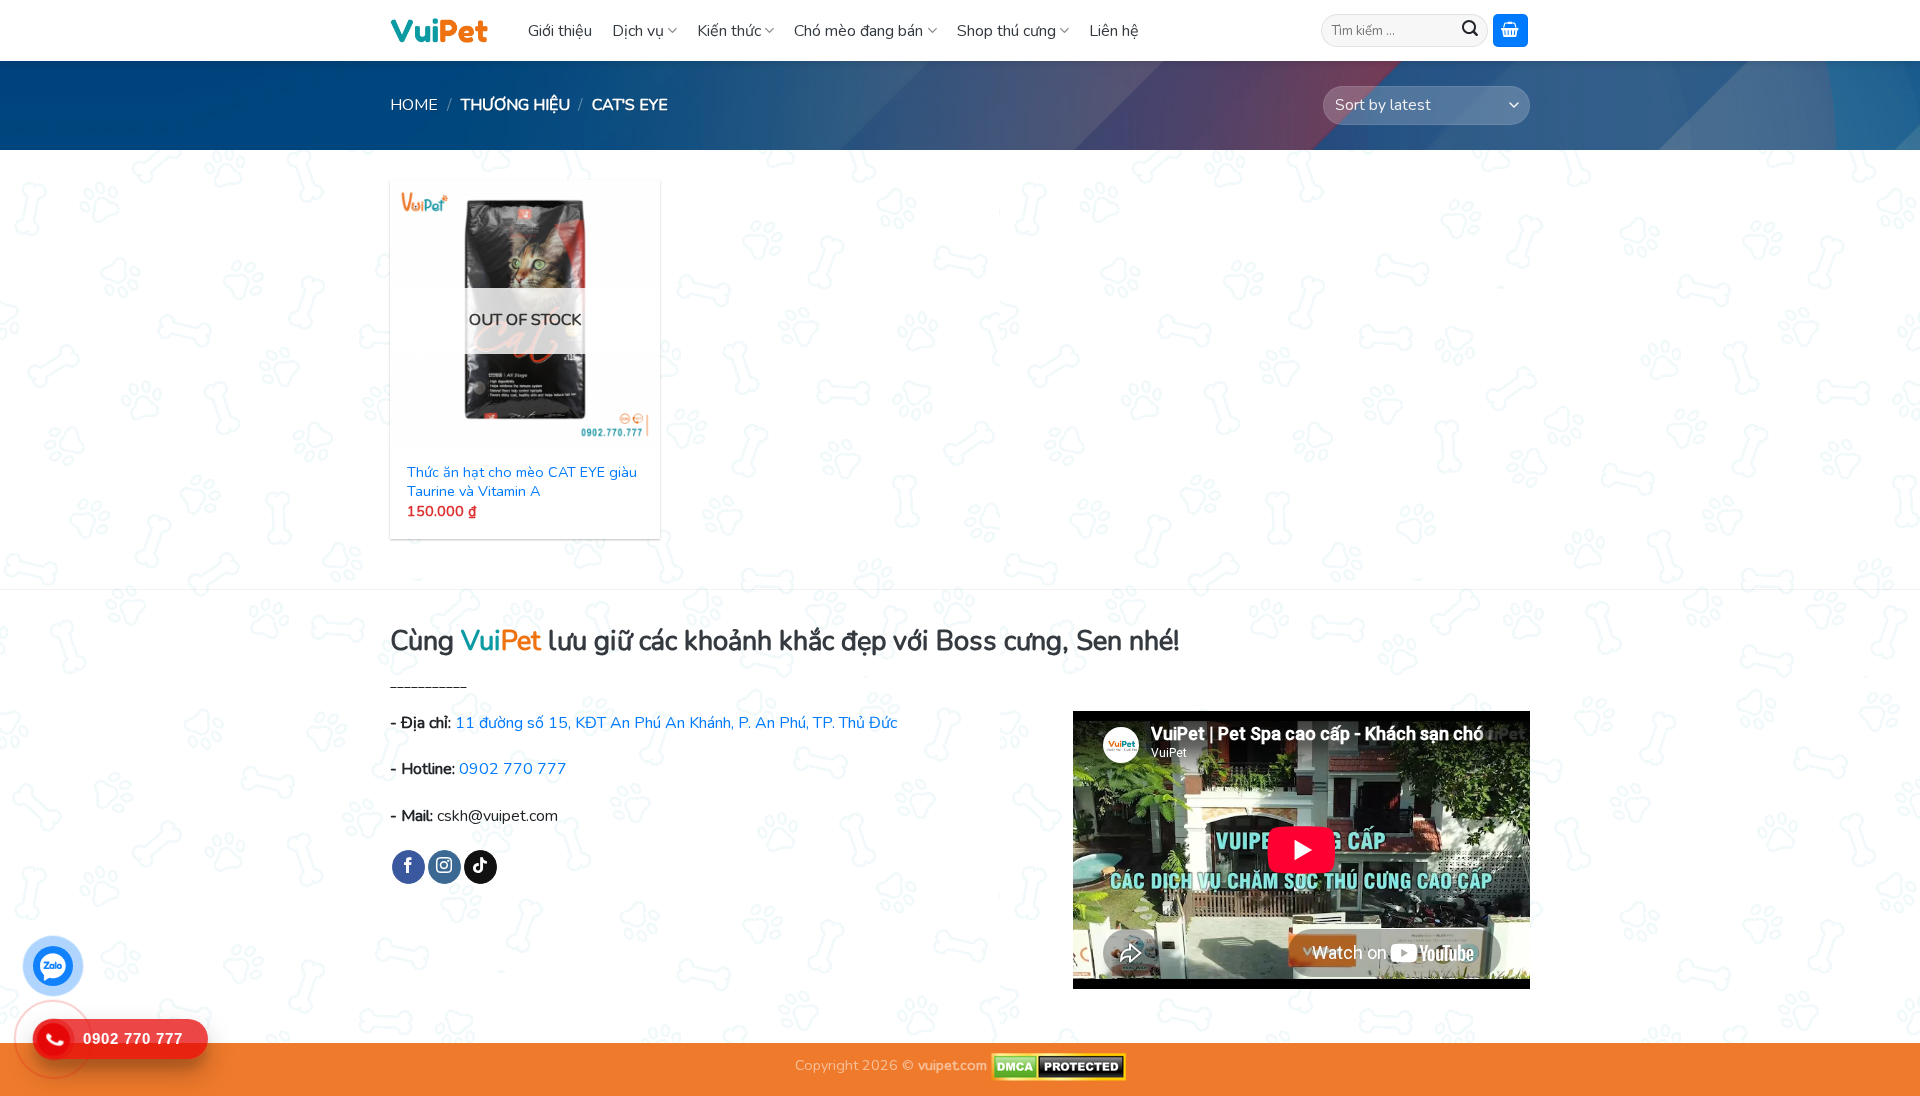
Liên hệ (1114, 31)
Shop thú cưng (1006, 31)
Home (414, 105)
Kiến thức (729, 31)
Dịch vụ (638, 31)
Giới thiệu (560, 31)
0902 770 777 (513, 769)
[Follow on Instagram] (444, 867)
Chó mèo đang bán (858, 31)
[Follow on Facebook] (408, 867)
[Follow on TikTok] (480, 867)
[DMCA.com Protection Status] (1056, 1066)
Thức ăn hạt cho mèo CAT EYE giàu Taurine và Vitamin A (522, 481)
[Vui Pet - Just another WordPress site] (439, 30)
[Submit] (1470, 31)
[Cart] (1511, 30)
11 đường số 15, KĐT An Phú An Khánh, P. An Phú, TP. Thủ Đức (676, 723)
